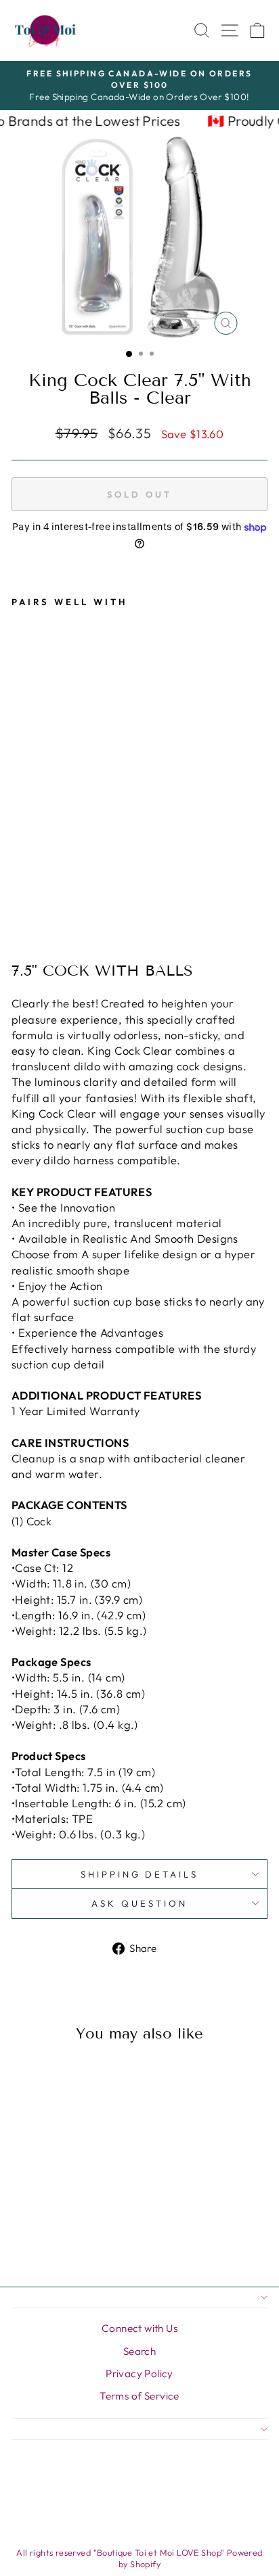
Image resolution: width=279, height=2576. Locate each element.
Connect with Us (139, 2328)
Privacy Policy (139, 2374)
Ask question (139, 1903)
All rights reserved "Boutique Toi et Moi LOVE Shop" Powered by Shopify (139, 2558)
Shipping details (140, 1874)
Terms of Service (139, 2396)
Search (139, 2351)
